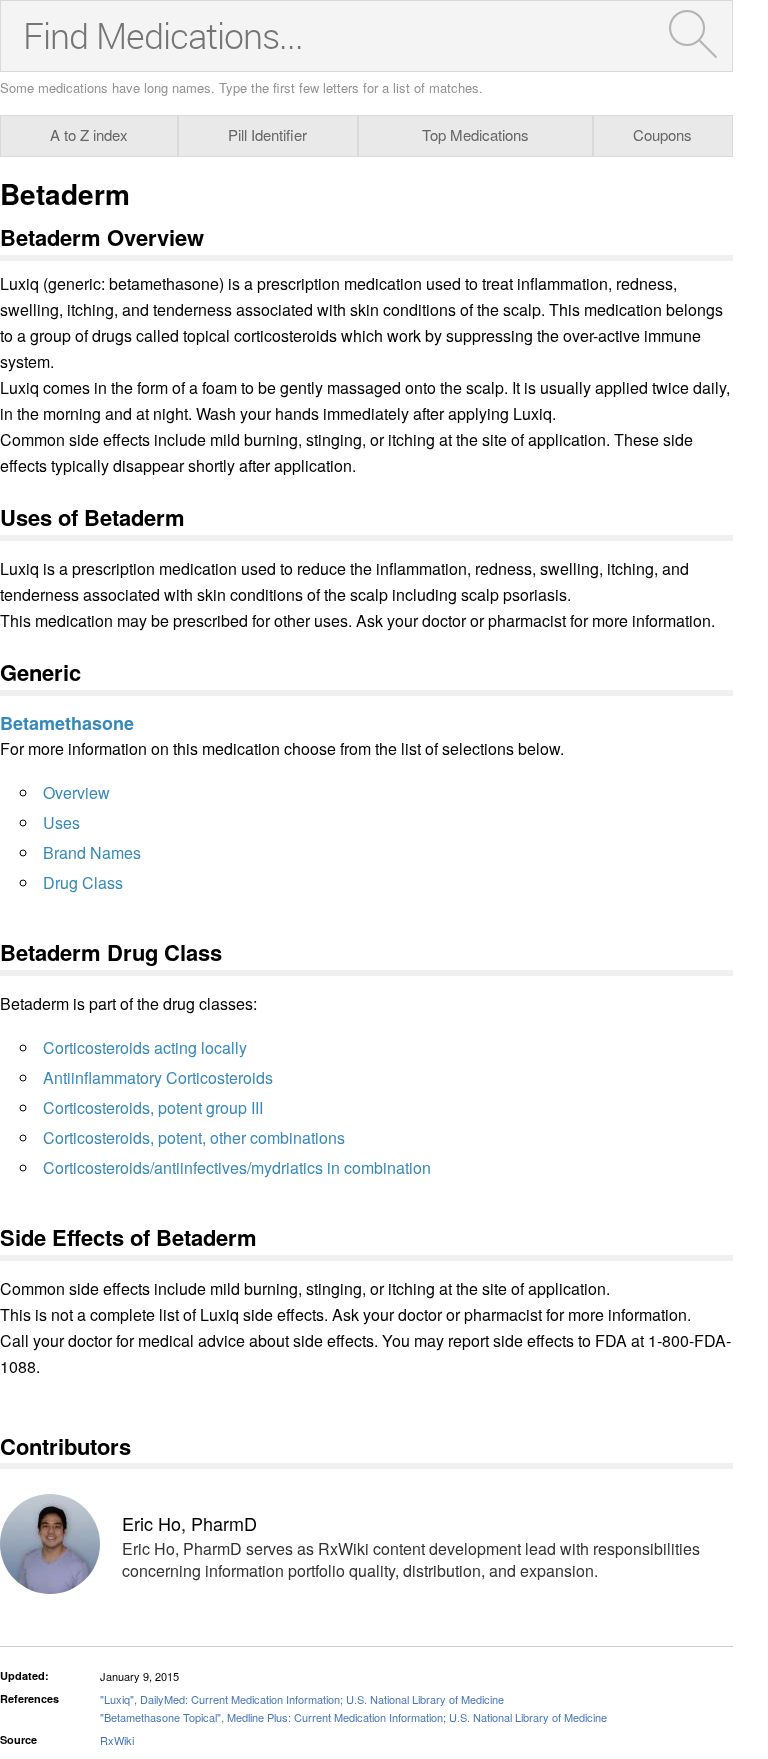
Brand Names (92, 852)
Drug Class (83, 882)
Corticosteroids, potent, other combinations (194, 1137)
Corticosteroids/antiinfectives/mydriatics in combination (237, 1167)
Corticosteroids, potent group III (153, 1107)
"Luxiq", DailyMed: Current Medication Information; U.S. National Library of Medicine (302, 1699)
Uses (61, 822)
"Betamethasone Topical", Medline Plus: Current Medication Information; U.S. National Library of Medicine (353, 1717)
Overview (76, 792)
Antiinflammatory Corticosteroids (158, 1077)
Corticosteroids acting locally (145, 1047)
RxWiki (117, 1740)
